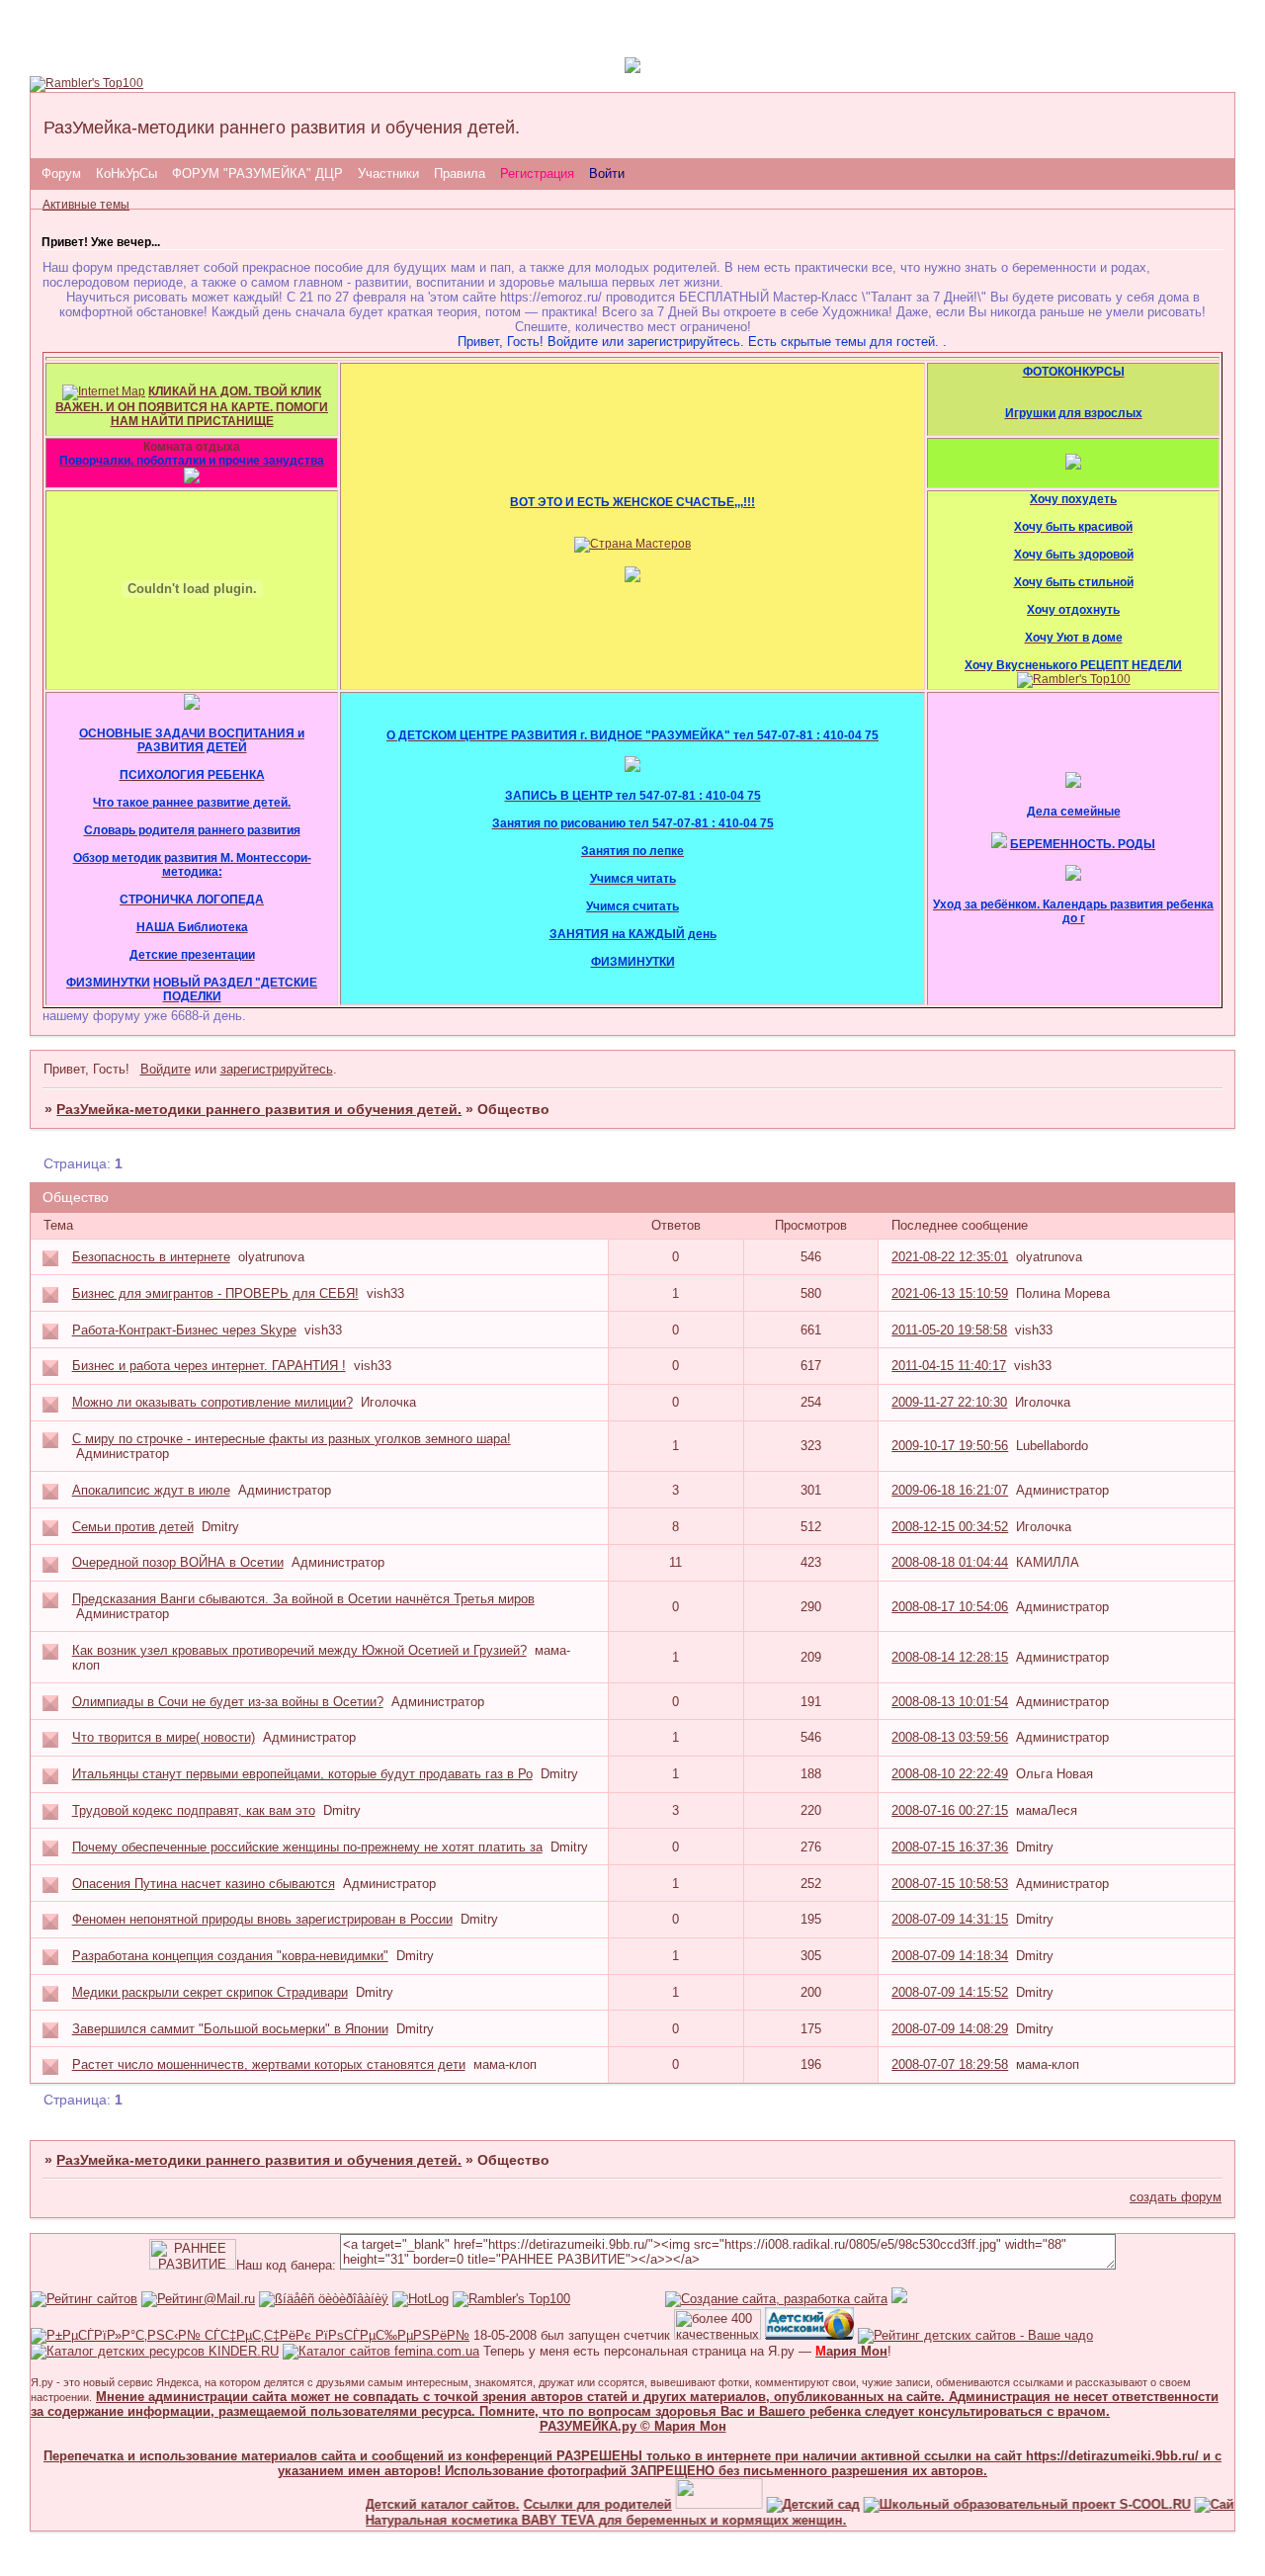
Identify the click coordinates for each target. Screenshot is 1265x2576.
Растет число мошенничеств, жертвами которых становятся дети (269, 2064)
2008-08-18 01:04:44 (950, 1562)
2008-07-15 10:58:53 (950, 1884)
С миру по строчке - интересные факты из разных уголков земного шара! (292, 1439)
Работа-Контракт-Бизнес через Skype (184, 1330)
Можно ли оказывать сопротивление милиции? (212, 1402)
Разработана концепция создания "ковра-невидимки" (230, 1956)
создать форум (1176, 2197)
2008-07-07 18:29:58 (950, 2064)
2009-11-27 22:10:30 (949, 1402)
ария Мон (851, 2351)
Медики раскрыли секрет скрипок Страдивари (210, 1992)
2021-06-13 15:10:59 (950, 1293)
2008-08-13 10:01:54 (950, 1702)
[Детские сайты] (693, 2504)
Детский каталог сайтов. (416, 2504)
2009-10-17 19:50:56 (950, 1446)
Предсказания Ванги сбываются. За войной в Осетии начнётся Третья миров (303, 1599)
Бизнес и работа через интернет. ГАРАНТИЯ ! (209, 1366)
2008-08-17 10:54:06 (950, 1607)
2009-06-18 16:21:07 (950, 1490)
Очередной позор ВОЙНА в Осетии (178, 1562)
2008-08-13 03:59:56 (950, 1737)
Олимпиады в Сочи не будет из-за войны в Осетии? (228, 1702)
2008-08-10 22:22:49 (950, 1774)
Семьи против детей (133, 1527)
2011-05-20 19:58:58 (949, 1330)
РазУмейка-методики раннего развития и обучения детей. (259, 1109)
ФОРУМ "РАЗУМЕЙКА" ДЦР (257, 173)
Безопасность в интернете (151, 1257)
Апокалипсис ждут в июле (151, 1490)
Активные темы (86, 205)
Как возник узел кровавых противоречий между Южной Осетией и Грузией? (299, 1650)
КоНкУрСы (126, 173)
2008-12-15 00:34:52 (950, 1527)
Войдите (166, 1069)
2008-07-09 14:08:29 (950, 2029)
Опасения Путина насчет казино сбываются (204, 1884)
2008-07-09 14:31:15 (950, 1919)
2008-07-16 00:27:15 (950, 1810)
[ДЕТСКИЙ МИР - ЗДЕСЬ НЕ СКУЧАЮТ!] (899, 2299)
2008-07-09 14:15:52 (950, 1992)
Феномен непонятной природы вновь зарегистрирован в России (262, 1919)
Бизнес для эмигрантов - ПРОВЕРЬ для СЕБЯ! (215, 1293)
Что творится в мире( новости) (164, 1737)
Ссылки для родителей (571, 2504)
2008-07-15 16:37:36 (950, 1847)
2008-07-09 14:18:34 (950, 1956)
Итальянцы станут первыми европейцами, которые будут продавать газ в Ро (302, 1774)
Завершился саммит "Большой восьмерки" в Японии (230, 2029)
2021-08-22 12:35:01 (950, 1257)
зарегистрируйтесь (277, 1069)
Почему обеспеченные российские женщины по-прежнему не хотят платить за (307, 1847)
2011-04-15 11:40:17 (949, 1366)
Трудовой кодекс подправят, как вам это (194, 1810)
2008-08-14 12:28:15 (950, 1657)
